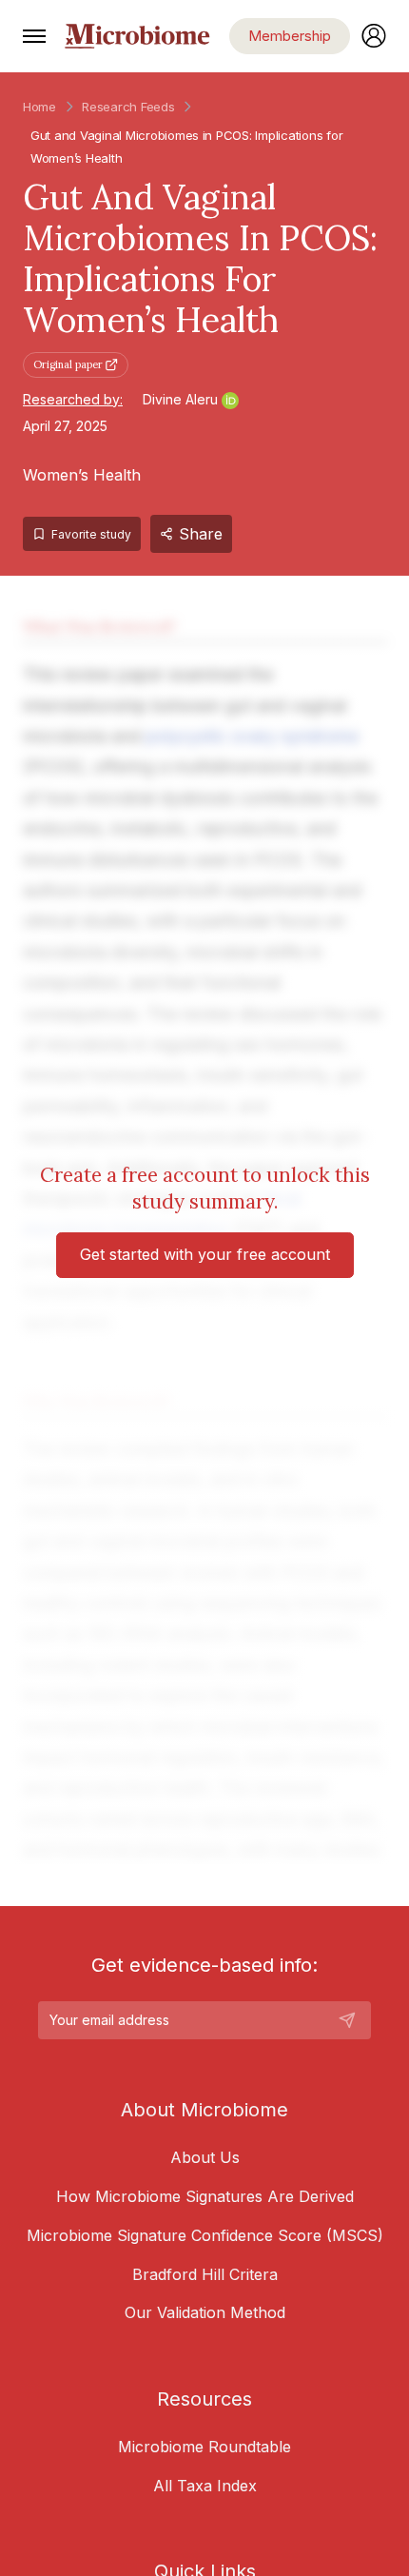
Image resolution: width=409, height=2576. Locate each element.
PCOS (233, 135)
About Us (205, 2157)
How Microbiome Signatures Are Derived (205, 2196)
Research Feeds (128, 107)
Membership (290, 36)
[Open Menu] (34, 36)
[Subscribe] (347, 2020)
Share (201, 534)
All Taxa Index (205, 2486)
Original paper (68, 364)
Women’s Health (82, 475)
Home (39, 107)
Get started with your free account (205, 1254)
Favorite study (91, 534)
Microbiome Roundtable (204, 2447)
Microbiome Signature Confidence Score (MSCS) (205, 2235)
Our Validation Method (205, 2312)
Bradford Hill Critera (205, 2274)
